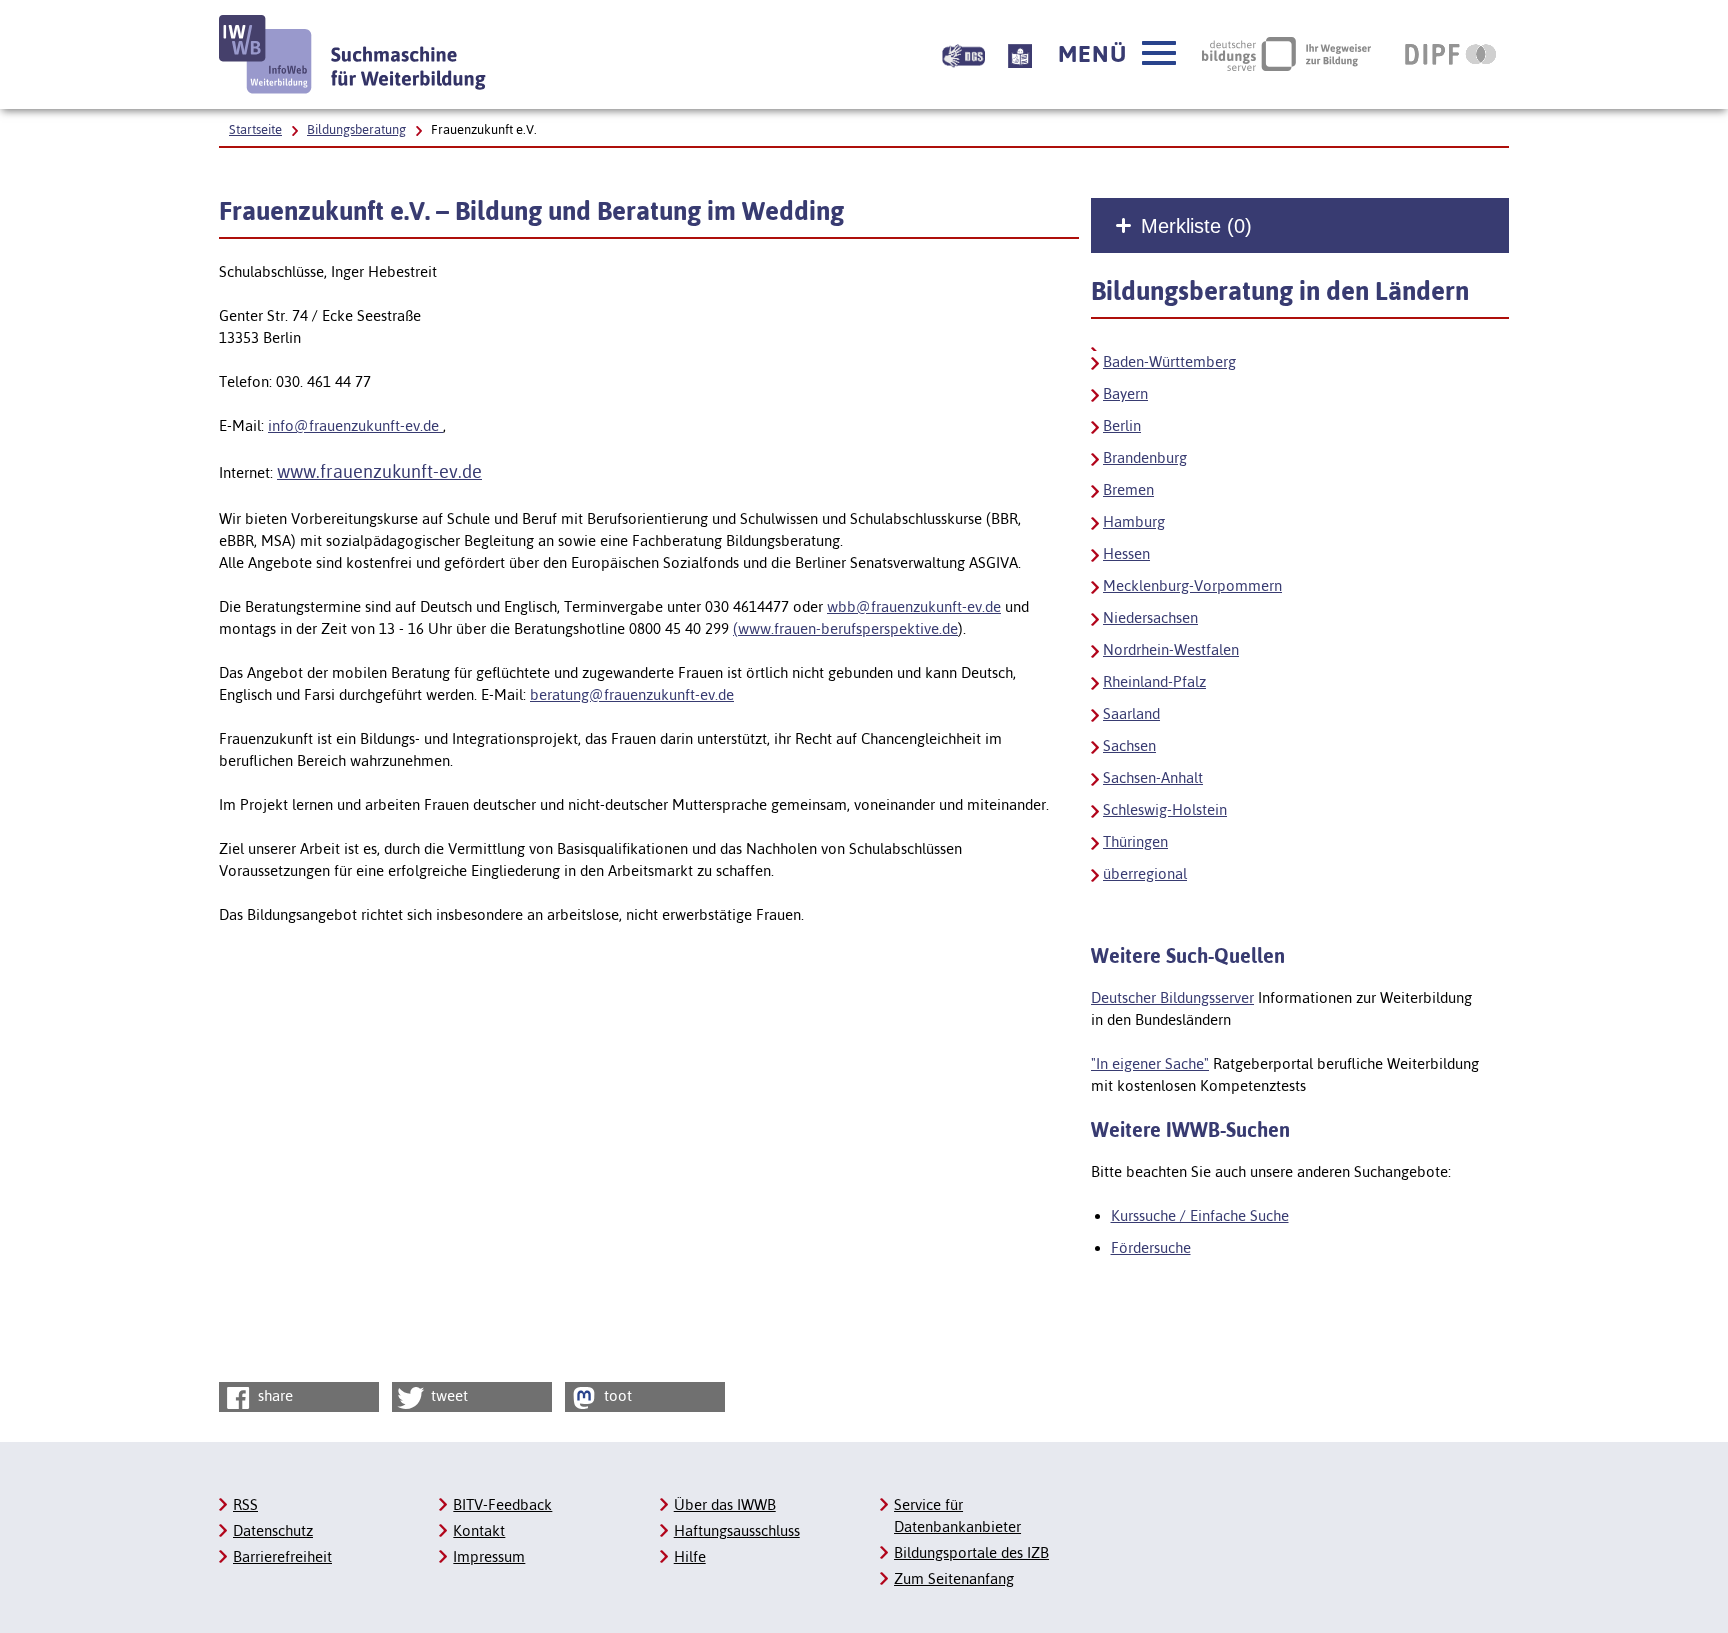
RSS (245, 1504)
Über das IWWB (725, 1504)
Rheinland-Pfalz (1154, 681)
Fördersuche (1151, 1247)
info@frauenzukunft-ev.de (355, 425)
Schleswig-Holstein (1165, 809)
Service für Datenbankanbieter (957, 1515)
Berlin (1122, 425)
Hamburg (1134, 521)
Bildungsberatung (356, 129)
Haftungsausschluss (737, 1530)
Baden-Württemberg (1169, 361)
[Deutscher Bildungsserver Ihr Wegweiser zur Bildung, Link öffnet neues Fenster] (1286, 54)
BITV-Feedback (502, 1504)
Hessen (1126, 553)
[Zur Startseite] (353, 54)
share (273, 1395)
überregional (1145, 873)
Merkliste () (1196, 226)
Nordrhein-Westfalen (1171, 649)
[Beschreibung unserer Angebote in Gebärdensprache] (963, 54)
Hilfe (690, 1556)
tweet (447, 1395)
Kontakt (479, 1530)
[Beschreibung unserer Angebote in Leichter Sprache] (1020, 54)
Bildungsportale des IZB (971, 1552)
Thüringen (1135, 841)
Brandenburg (1145, 457)
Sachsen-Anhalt (1153, 777)
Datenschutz (273, 1530)
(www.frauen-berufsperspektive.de (845, 628)
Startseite (255, 129)
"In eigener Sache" (1150, 1063)
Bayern (1125, 393)
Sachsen (1129, 745)
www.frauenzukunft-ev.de (379, 471)
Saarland (1131, 713)
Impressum (489, 1556)
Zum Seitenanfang (954, 1578)
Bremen (1128, 489)
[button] (1117, 54)
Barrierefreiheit (282, 1556)
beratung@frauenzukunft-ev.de (632, 694)
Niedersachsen (1150, 617)
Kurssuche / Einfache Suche (1200, 1215)
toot (616, 1395)
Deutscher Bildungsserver (1172, 997)
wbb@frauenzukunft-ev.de (914, 606)
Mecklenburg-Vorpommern (1192, 585)
